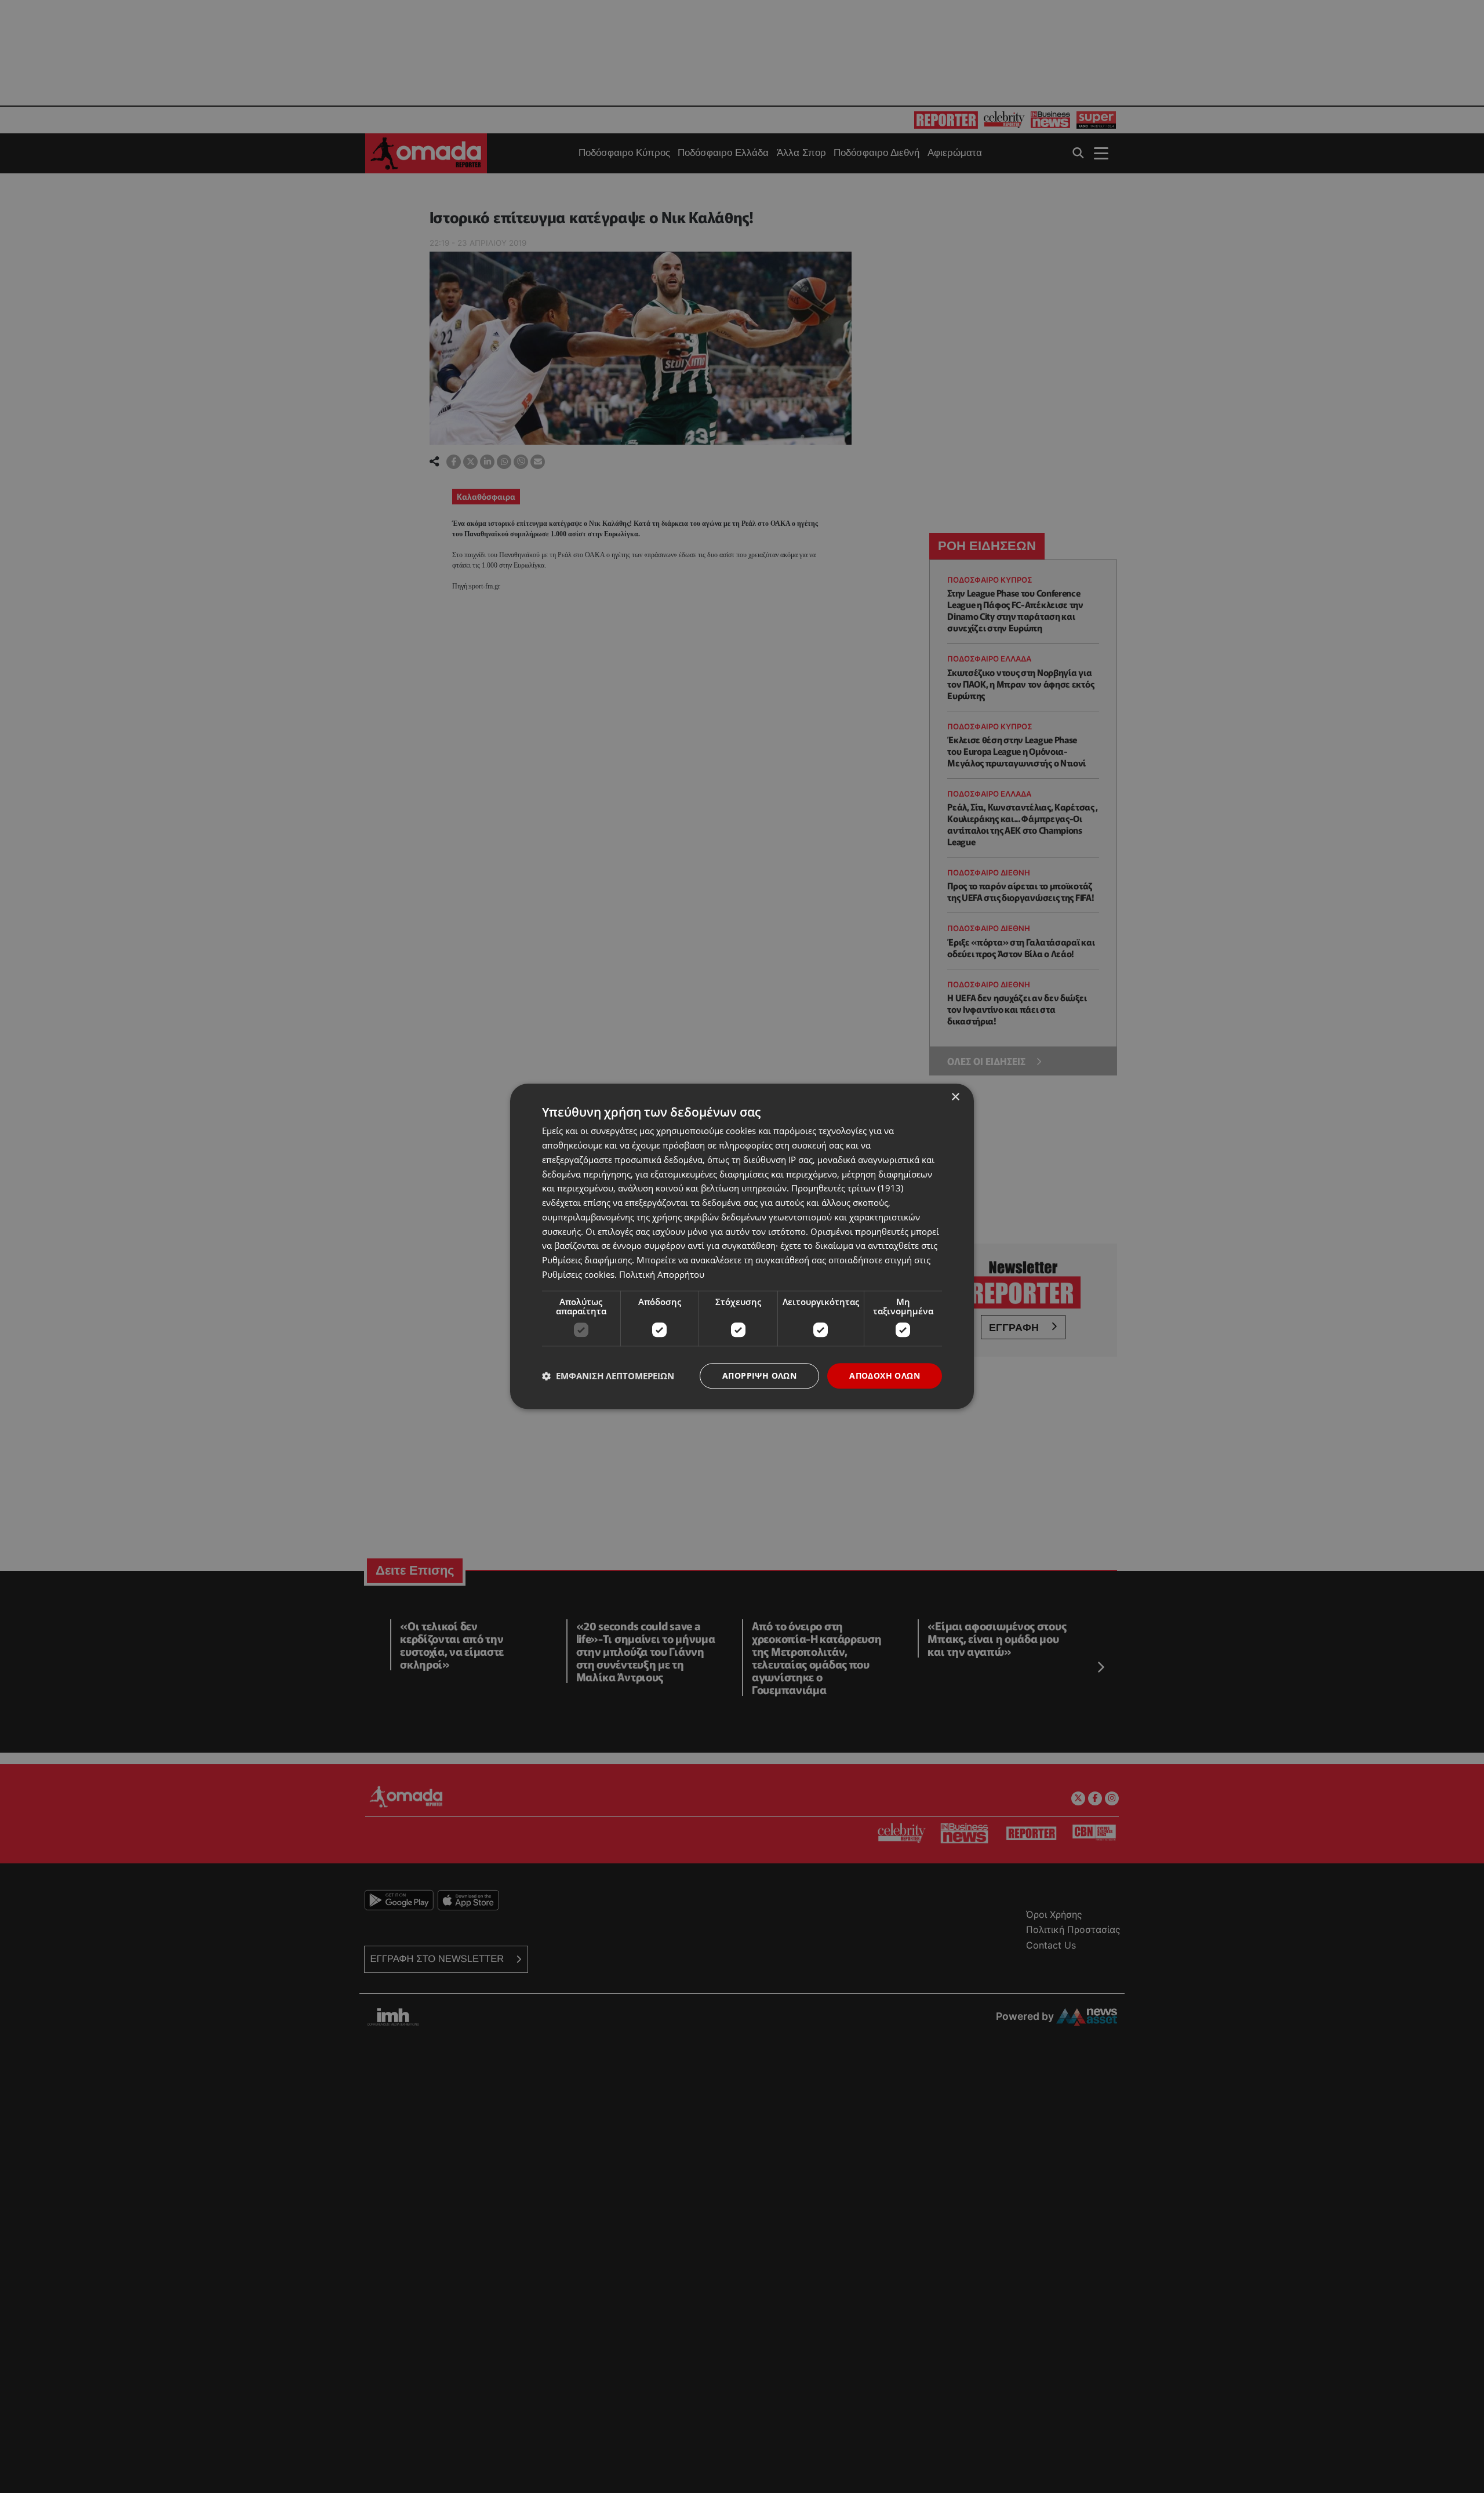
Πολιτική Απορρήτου (662, 1274)
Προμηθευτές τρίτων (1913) (847, 1189)
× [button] (955, 1097)
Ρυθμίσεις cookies (578, 1274)
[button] (608, 1376)
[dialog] (742, 1246)
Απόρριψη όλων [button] (759, 1375)
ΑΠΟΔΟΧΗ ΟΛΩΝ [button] (885, 1375)
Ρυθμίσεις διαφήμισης (587, 1260)
